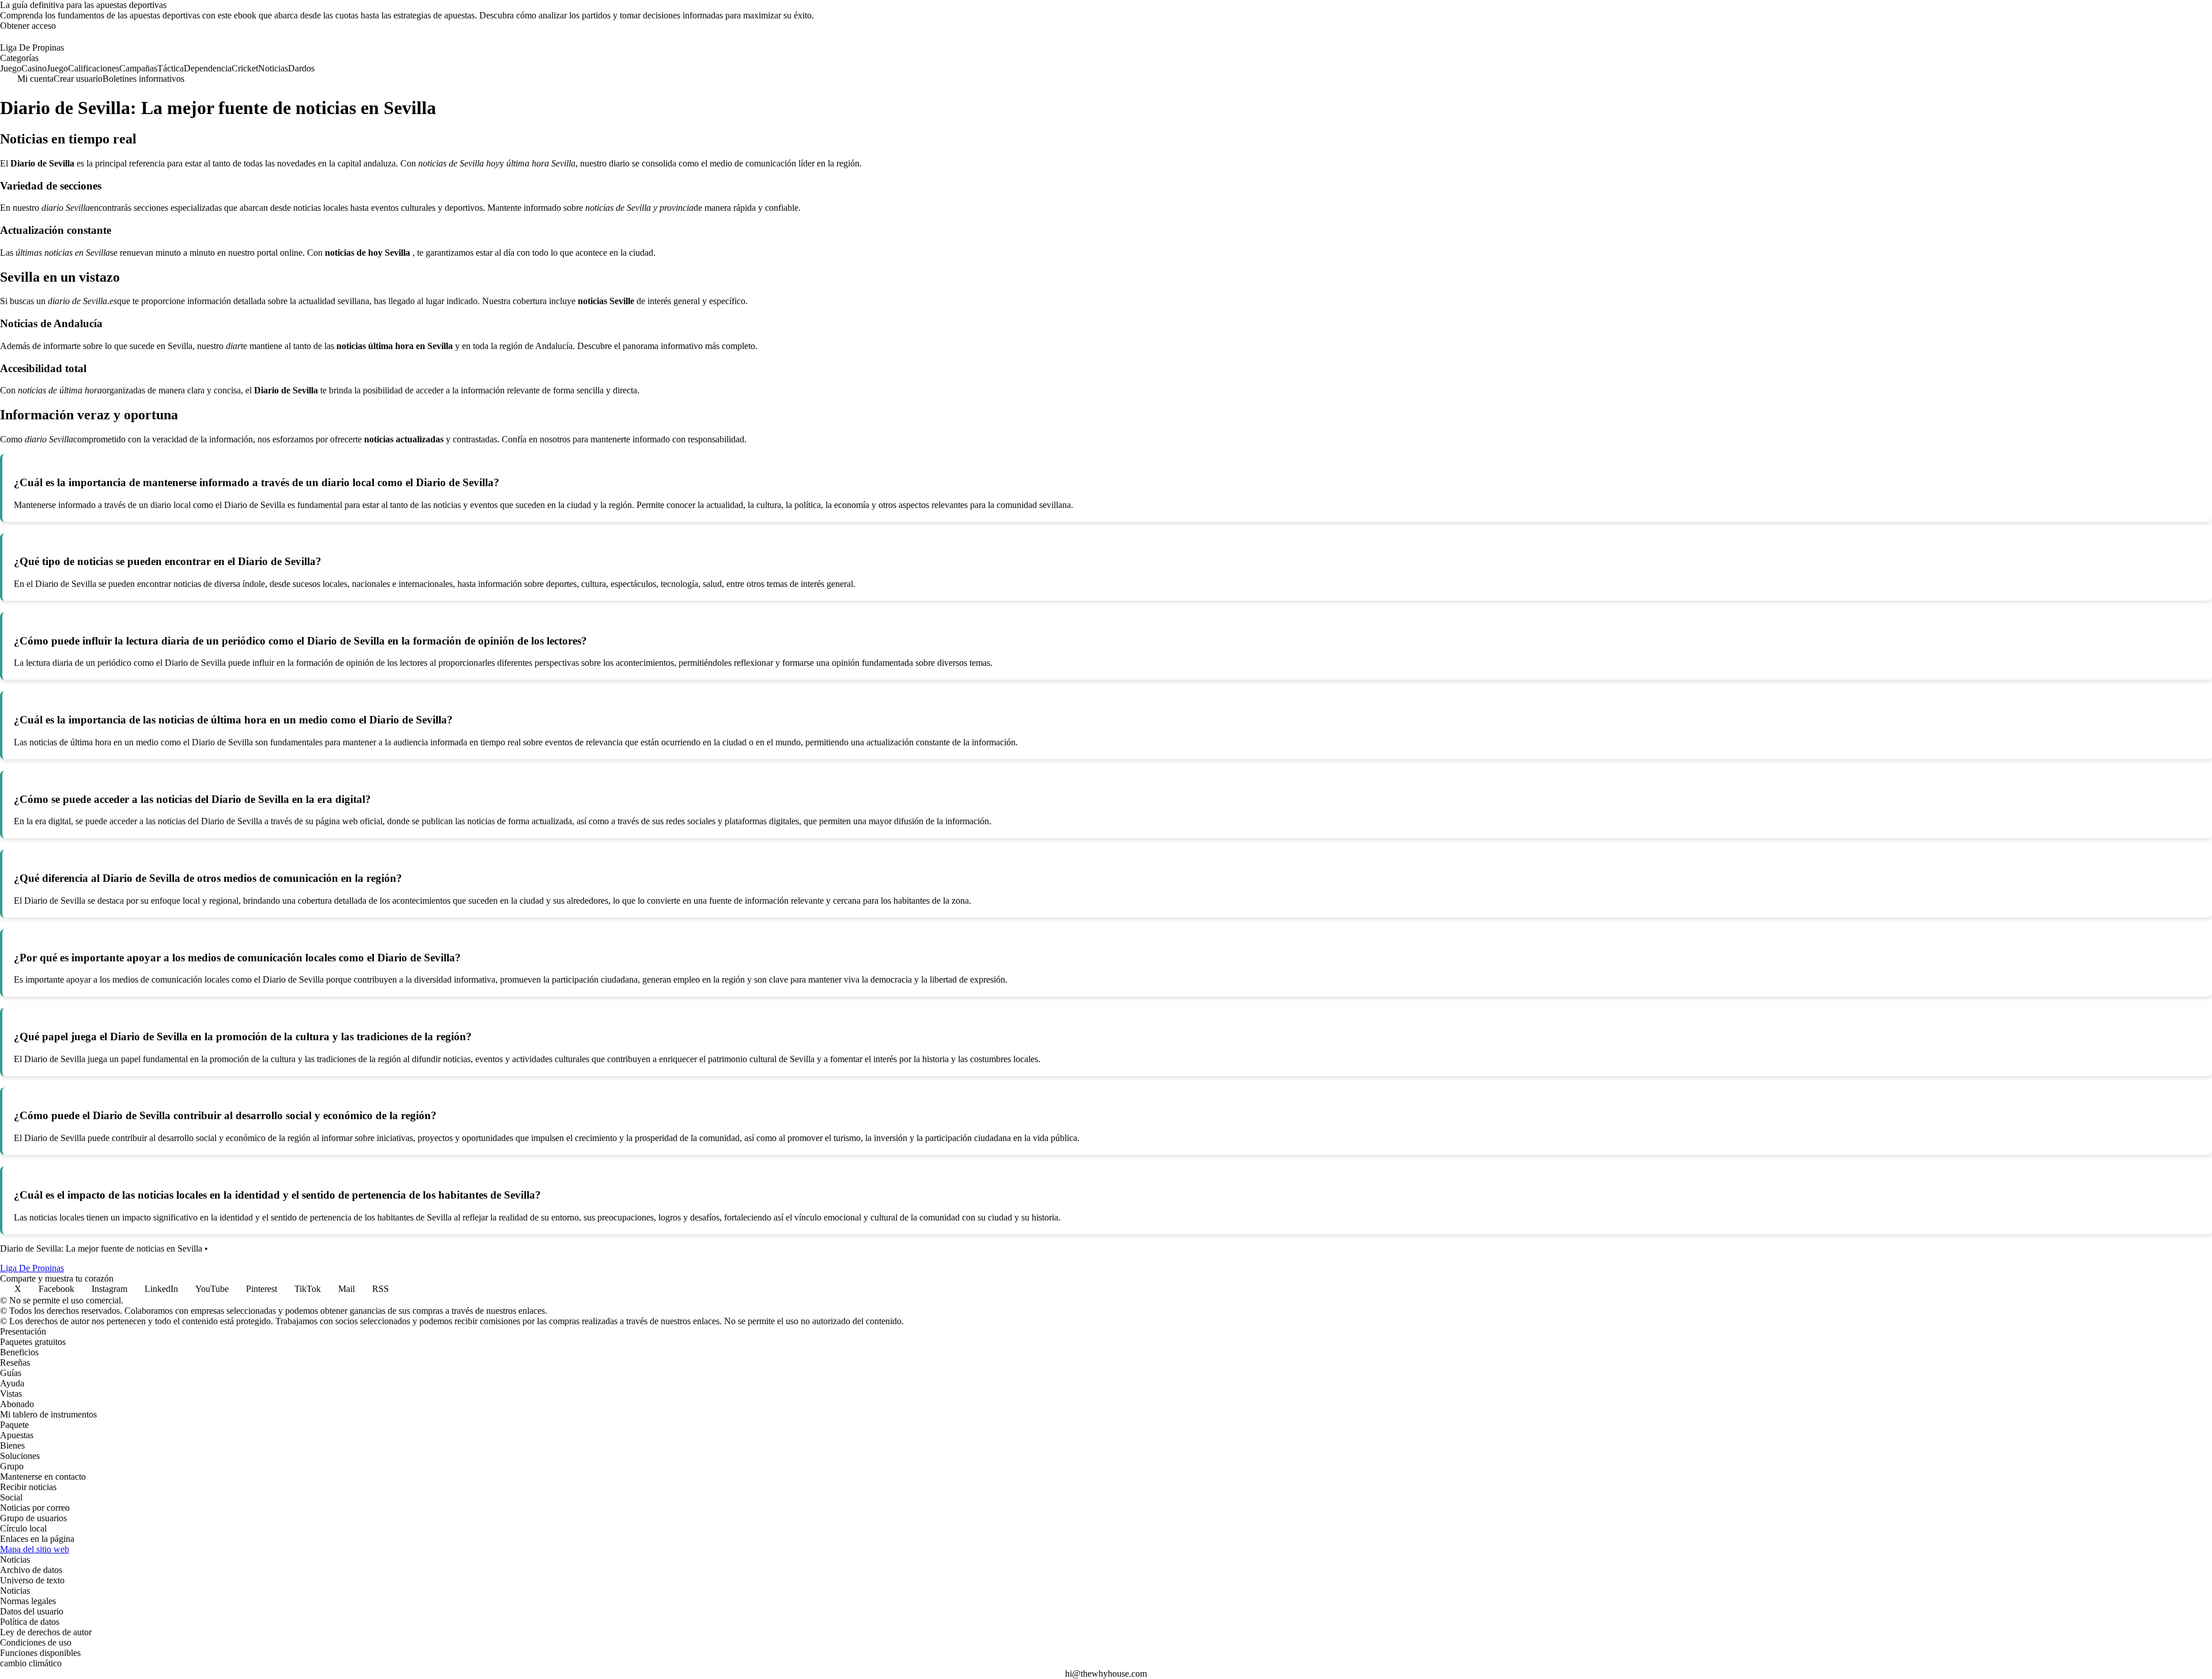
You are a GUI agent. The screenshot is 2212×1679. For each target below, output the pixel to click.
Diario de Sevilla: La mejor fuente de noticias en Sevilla (101, 1248)
